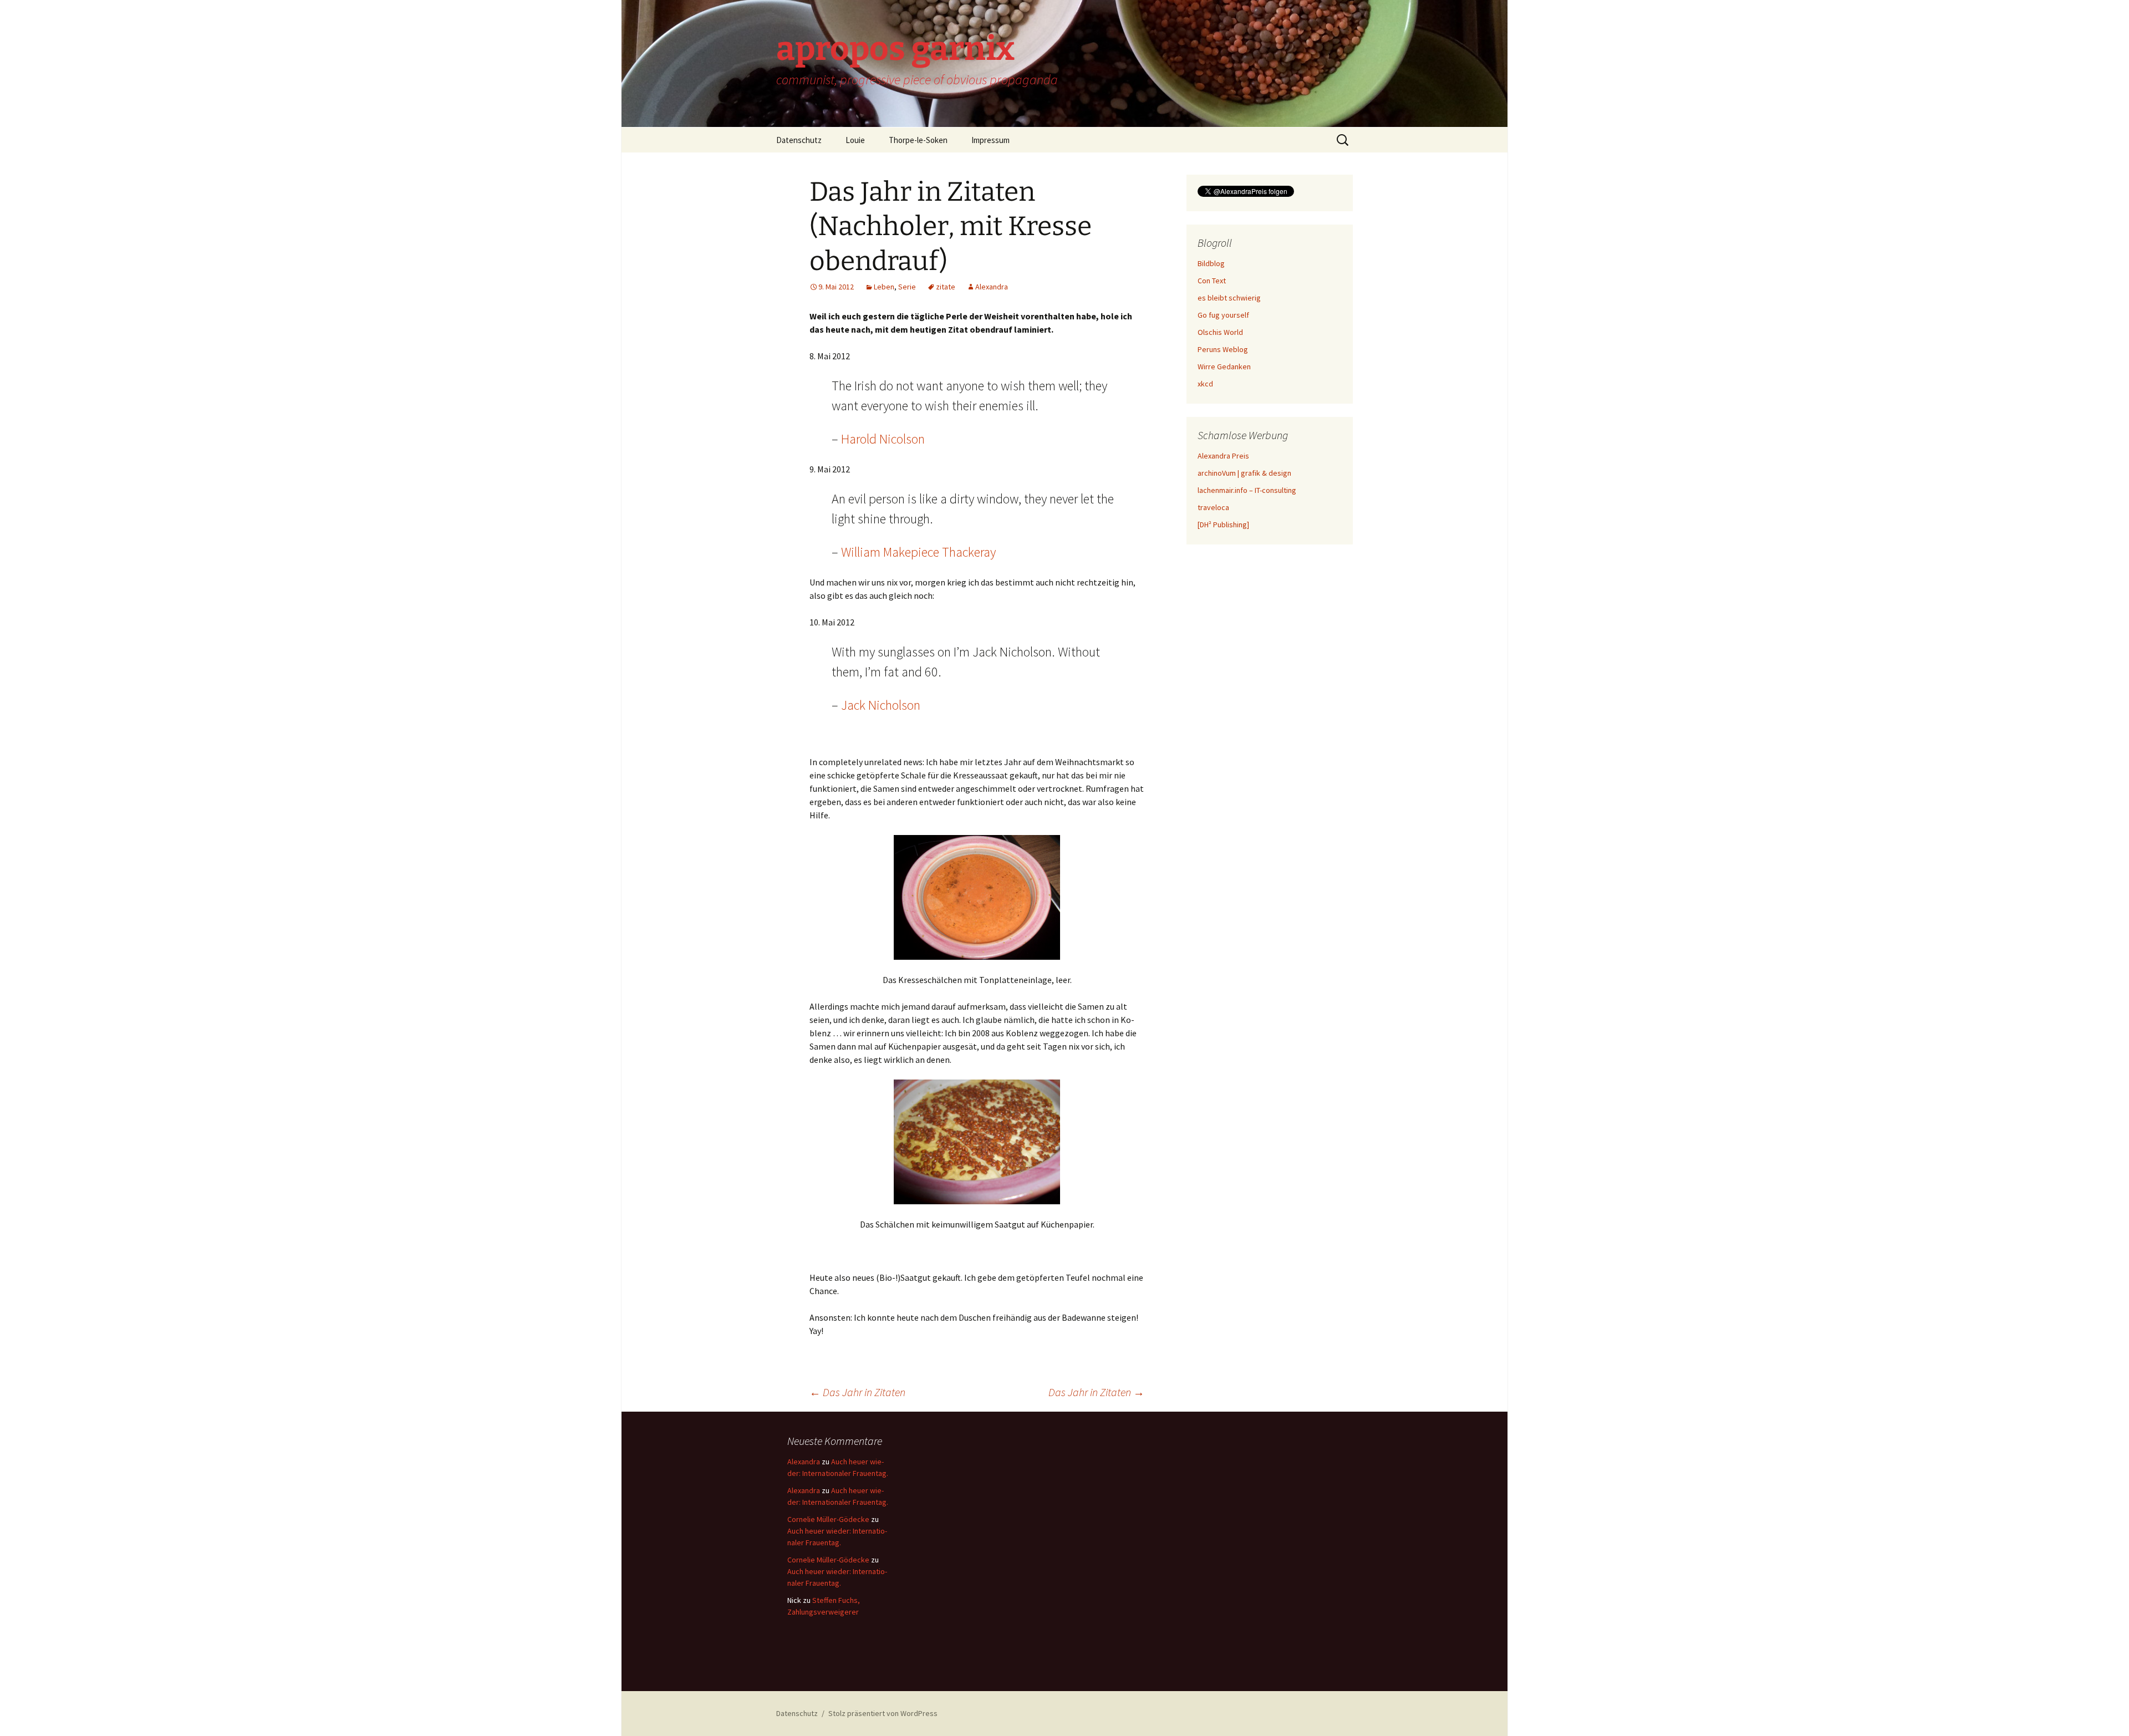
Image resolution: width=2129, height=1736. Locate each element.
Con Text (1212, 281)
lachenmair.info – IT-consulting (1247, 490)
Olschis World (1220, 332)
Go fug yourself (1223, 315)
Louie (855, 140)
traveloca (1213, 507)
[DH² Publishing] (1223, 525)
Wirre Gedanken (1224, 366)
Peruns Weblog (1223, 349)
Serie (907, 287)
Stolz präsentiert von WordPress (883, 1713)
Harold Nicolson (883, 439)
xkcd (1205, 384)
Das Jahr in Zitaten (857, 1392)
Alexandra (992, 287)
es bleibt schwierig (1229, 298)
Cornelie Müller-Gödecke (828, 1519)
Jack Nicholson (881, 705)
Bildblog (1211, 263)
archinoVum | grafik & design (1244, 473)
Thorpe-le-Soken (918, 140)
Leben (884, 287)
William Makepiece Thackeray (918, 552)
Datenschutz (799, 140)
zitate (946, 287)
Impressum (990, 140)
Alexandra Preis (1223, 456)
